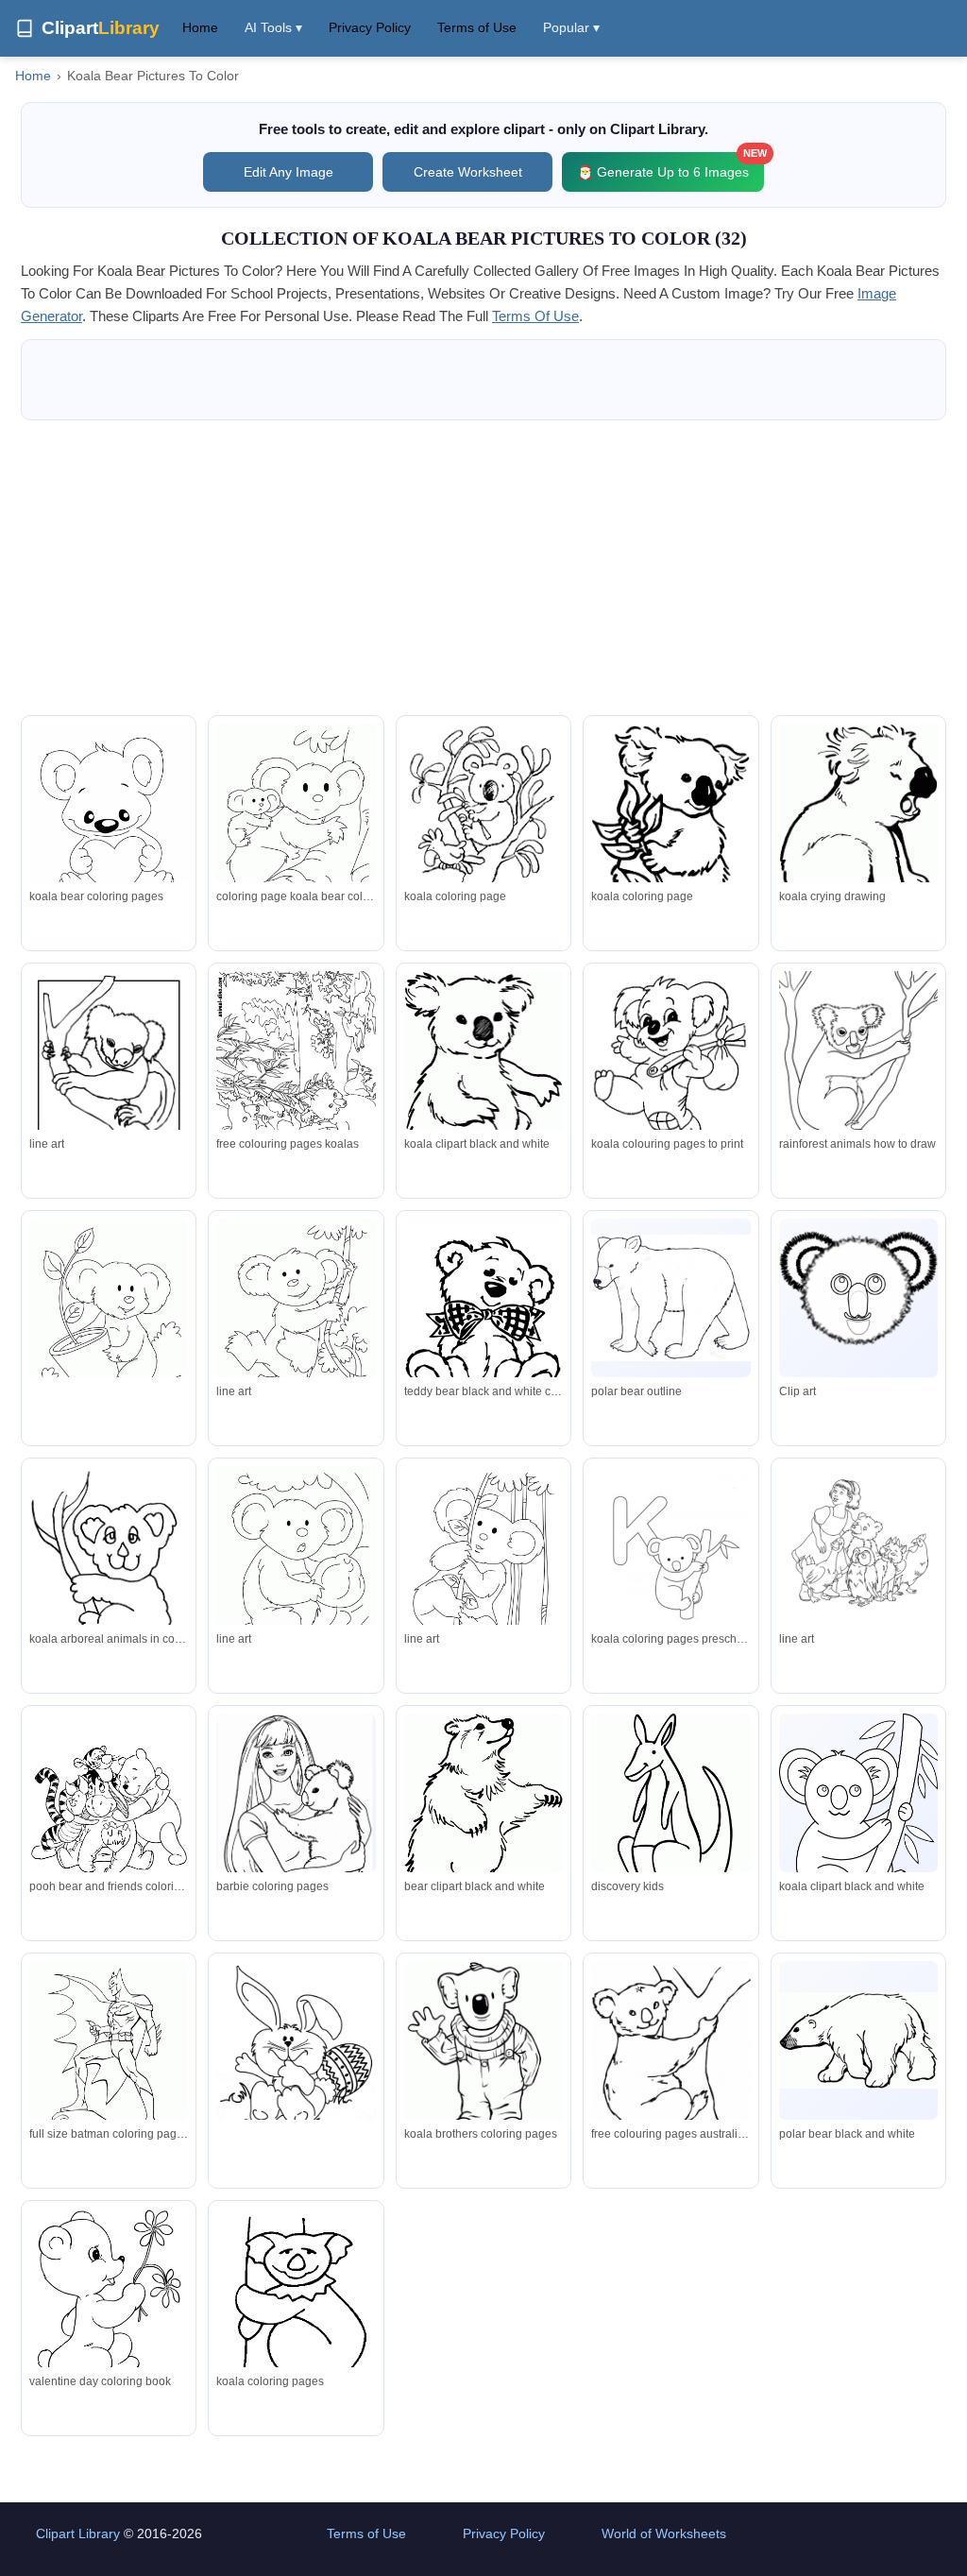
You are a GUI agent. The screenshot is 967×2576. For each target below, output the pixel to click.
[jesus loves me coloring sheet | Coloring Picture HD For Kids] (858, 1545)
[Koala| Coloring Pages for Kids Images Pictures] (109, 1572)
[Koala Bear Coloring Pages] (858, 2040)
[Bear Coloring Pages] (109, 2306)
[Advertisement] (483, 568)
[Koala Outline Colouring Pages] (858, 1835)
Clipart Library (78, 2533)
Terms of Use (477, 27)
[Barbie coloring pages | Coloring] (296, 1819)
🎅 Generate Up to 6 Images (670, 166)
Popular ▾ (571, 27)
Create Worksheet (468, 172)
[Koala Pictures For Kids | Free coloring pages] (483, 1077)
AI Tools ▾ (273, 27)
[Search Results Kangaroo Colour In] (670, 1825)
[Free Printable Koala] (483, 812)
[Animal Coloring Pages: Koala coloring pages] (858, 1074)
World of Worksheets (664, 2533)
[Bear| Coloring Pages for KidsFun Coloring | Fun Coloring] (483, 1322)
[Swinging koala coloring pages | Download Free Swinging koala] (296, 1322)
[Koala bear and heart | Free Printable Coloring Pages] (109, 823)
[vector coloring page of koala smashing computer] (109, 1817)
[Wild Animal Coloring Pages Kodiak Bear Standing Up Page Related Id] (670, 1573)
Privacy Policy (370, 27)
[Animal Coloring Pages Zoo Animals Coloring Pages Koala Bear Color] (670, 1298)
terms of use (535, 316)
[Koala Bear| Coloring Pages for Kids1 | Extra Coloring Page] (670, 2067)
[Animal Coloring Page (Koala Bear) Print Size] (296, 1082)
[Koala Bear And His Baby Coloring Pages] (296, 827)
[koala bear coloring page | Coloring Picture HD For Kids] (296, 2054)
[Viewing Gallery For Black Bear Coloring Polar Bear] (483, 1823)
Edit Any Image (288, 172)
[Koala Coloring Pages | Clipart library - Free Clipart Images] (670, 1059)
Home (200, 27)
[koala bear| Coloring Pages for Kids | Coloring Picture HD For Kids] (109, 2061)
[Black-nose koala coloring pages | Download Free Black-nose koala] (296, 1569)
